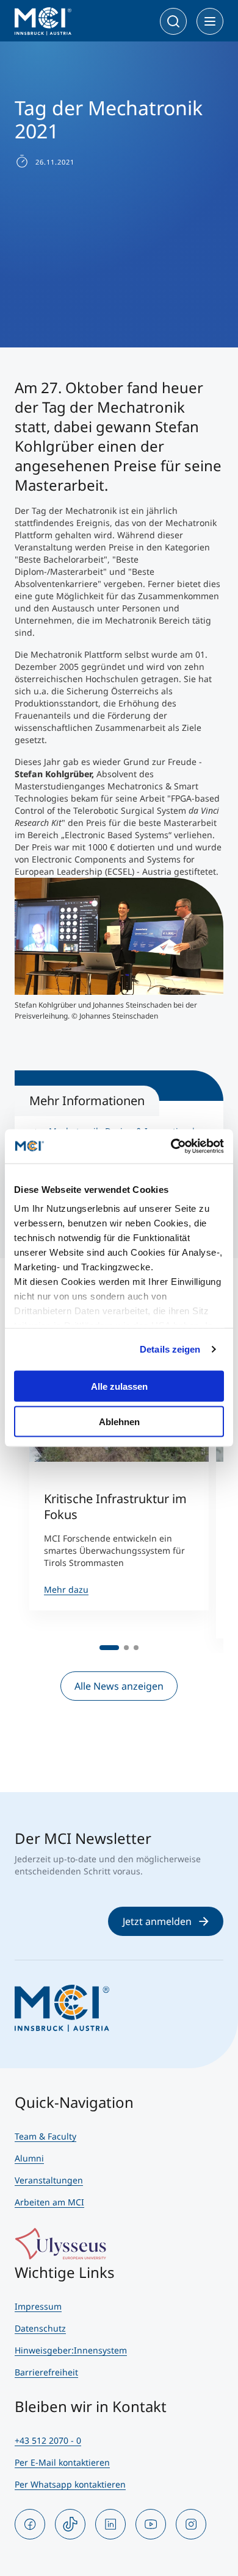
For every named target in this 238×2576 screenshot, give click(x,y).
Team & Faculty (45, 2136)
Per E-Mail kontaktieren (62, 2462)
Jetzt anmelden (157, 1921)
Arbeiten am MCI (49, 2202)
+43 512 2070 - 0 (48, 2440)
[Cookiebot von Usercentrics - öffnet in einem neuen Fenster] (171, 1147)
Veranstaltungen (49, 2180)
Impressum (38, 2306)
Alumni (29, 2158)
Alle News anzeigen (119, 1686)
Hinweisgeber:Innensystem (71, 2350)
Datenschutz (40, 2328)
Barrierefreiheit (46, 2372)
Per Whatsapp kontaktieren (70, 2484)
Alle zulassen (119, 1386)
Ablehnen (119, 1422)
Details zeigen (170, 1349)
